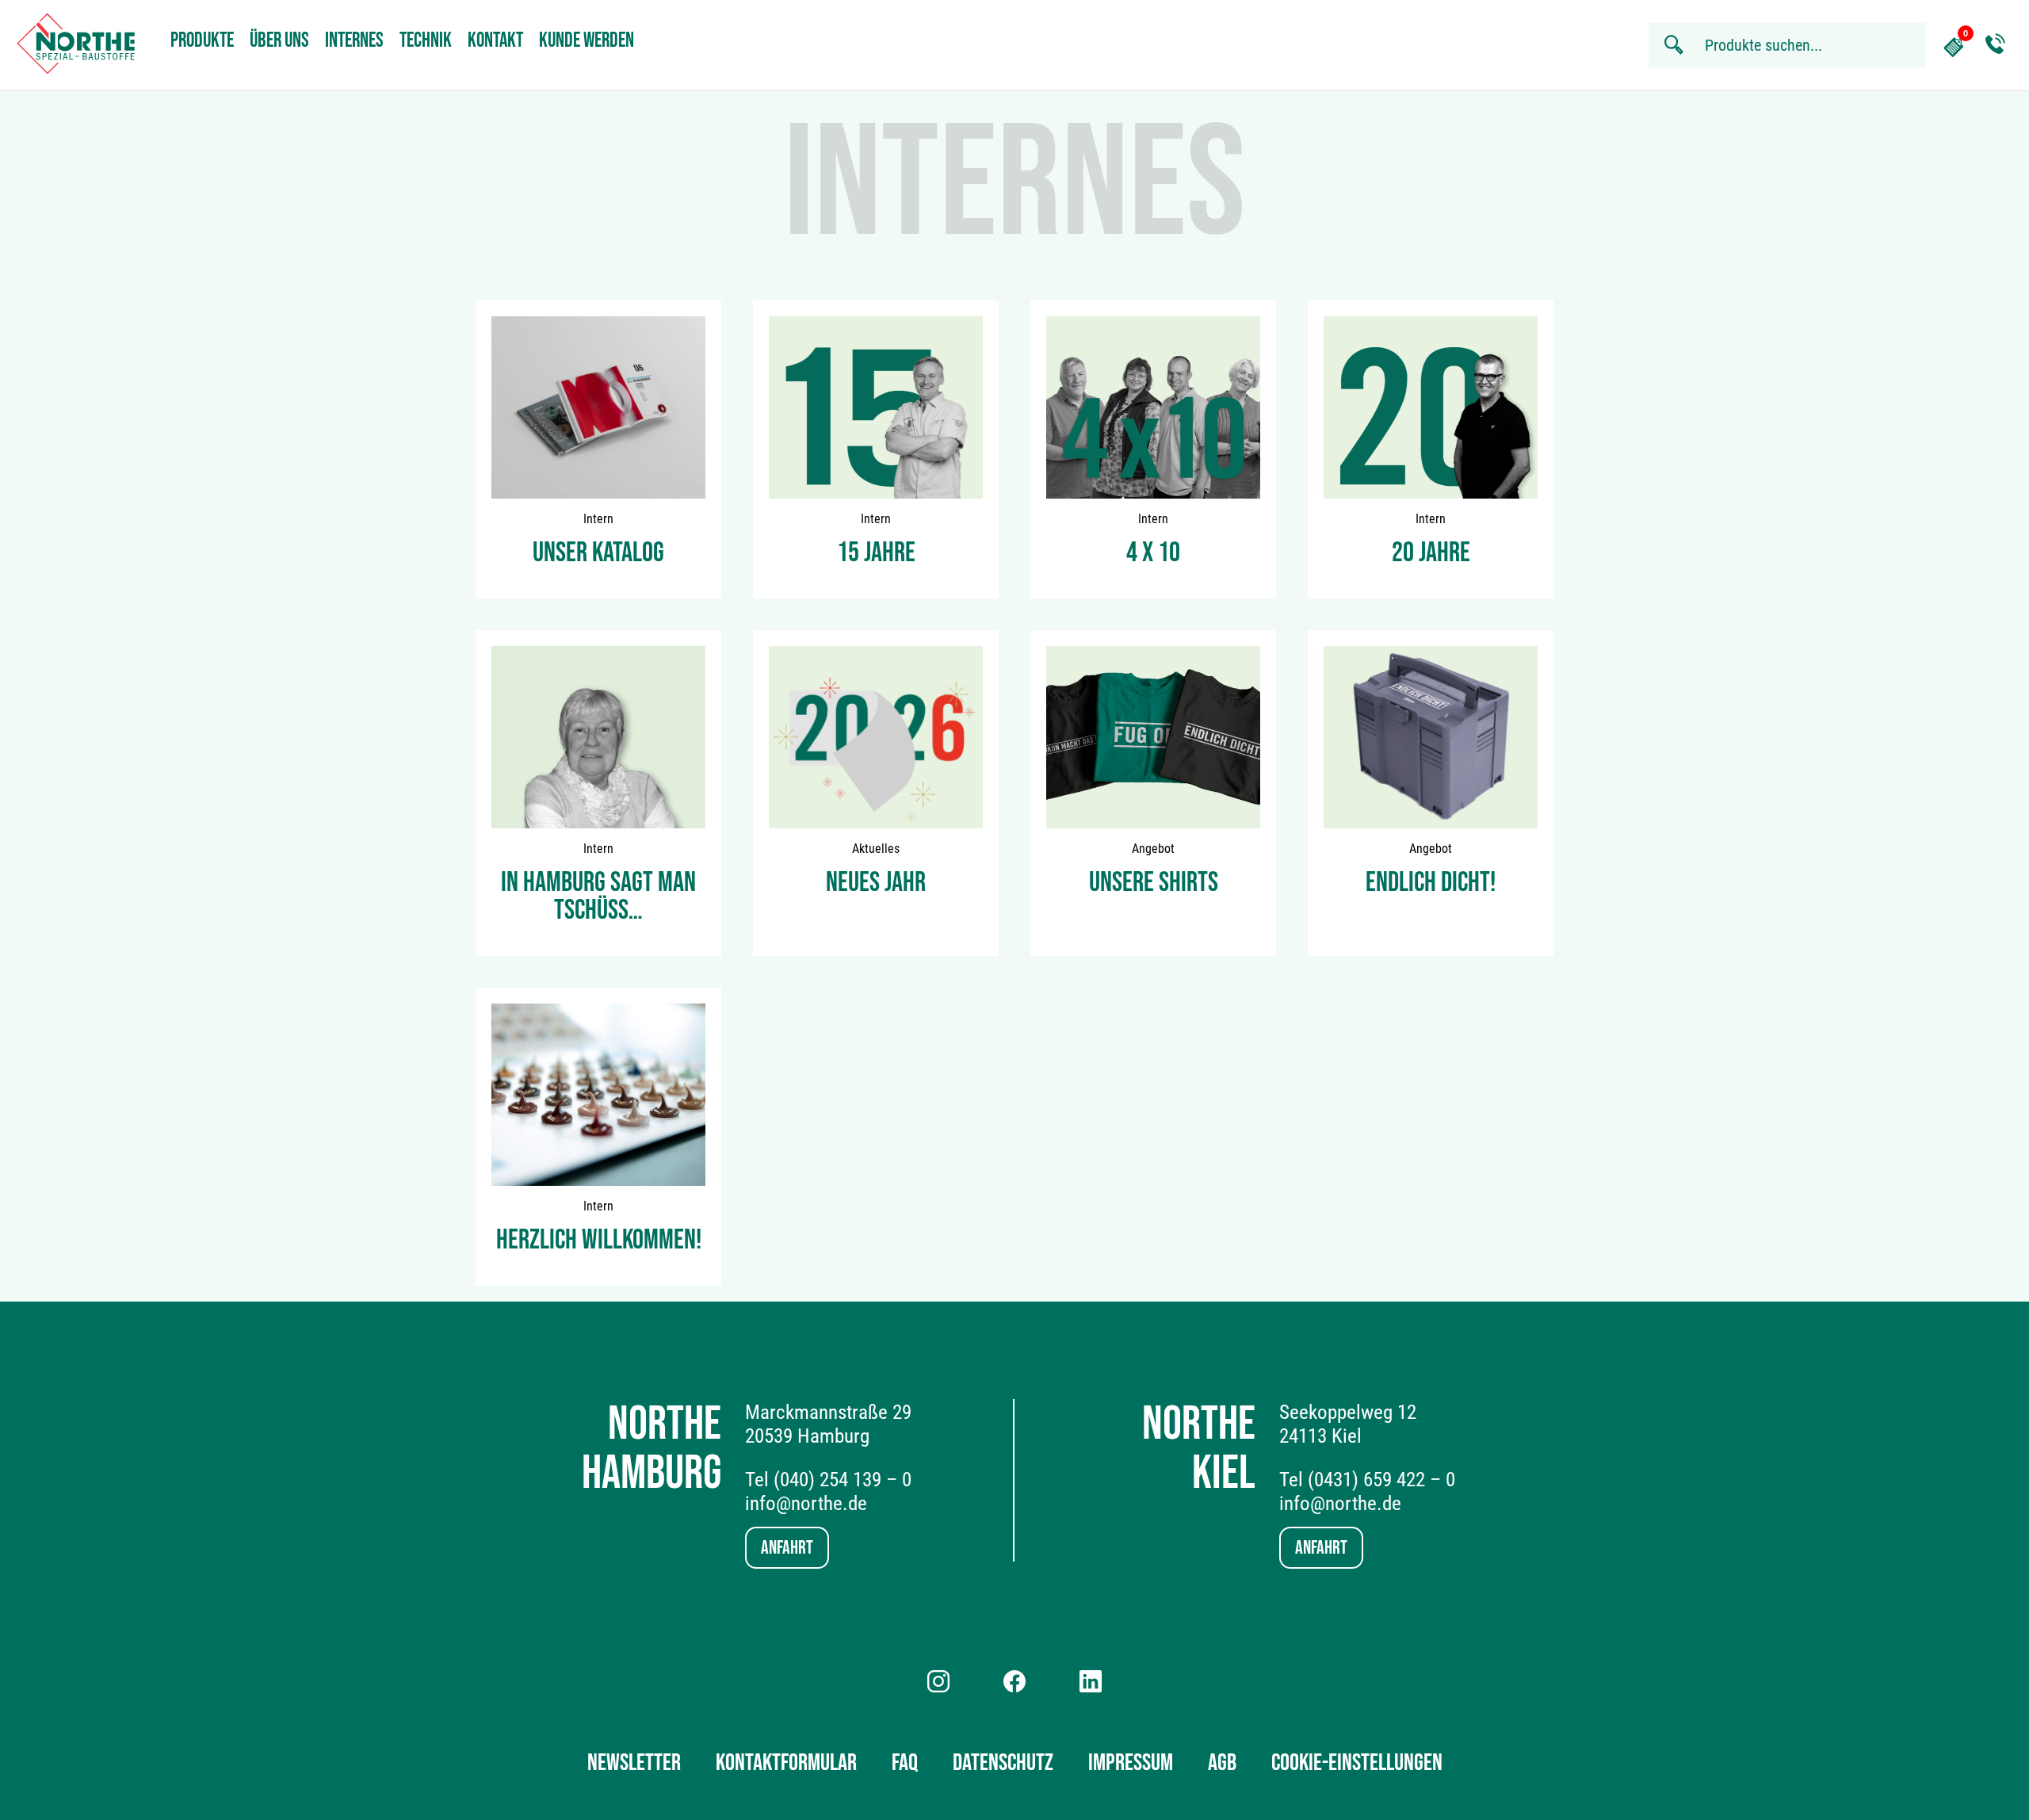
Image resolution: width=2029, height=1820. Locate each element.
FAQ (905, 1763)
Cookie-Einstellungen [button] (1357, 1763)
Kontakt (495, 41)
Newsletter (634, 1763)
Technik (426, 41)
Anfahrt (787, 1548)
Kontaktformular (786, 1763)
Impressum (1131, 1763)
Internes (354, 41)
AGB (1222, 1763)
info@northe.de (806, 1503)
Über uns (279, 41)
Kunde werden (587, 41)
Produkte (202, 41)
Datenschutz (1003, 1763)
